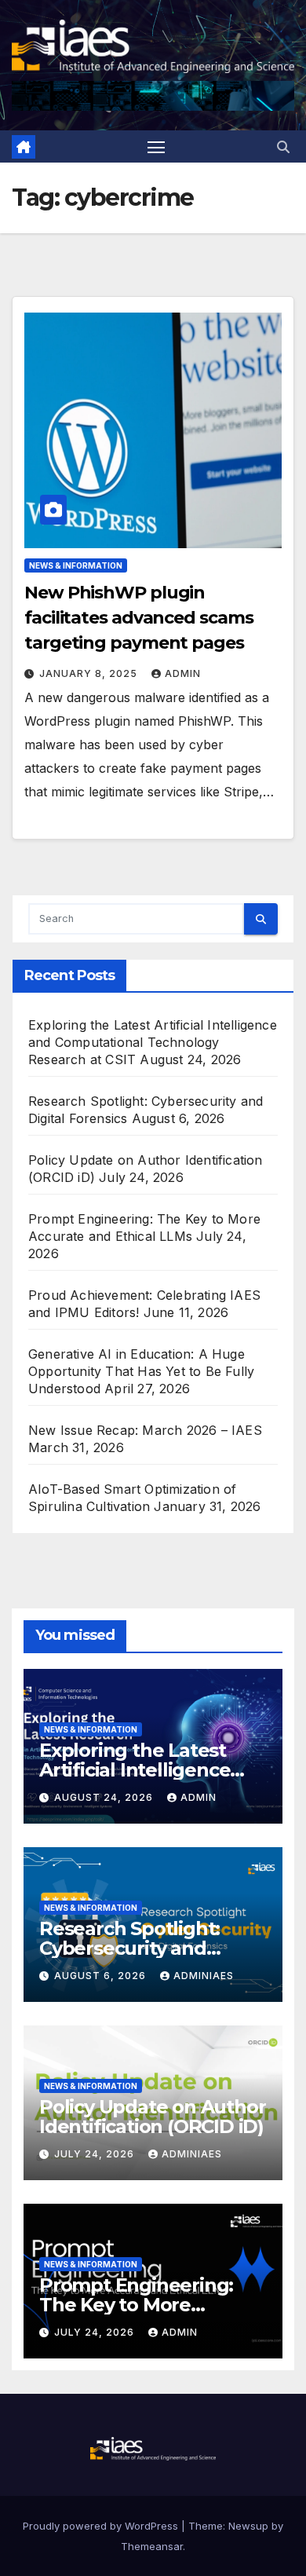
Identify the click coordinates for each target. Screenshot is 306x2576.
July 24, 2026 (96, 2154)
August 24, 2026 (105, 1797)
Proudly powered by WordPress (102, 2526)
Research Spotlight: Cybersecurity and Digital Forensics (129, 1948)
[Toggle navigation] (156, 147)
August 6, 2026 (102, 1976)
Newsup (248, 2526)
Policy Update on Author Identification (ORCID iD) (152, 2117)
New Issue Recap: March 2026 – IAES (145, 1430)
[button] (283, 147)
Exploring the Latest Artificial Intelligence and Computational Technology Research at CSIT (153, 1042)
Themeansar (152, 2546)
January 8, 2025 (90, 673)
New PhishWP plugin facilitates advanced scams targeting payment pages (138, 618)
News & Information (76, 565)
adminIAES (204, 1976)
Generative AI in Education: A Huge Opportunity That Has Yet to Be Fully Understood (141, 1371)
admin (183, 673)
